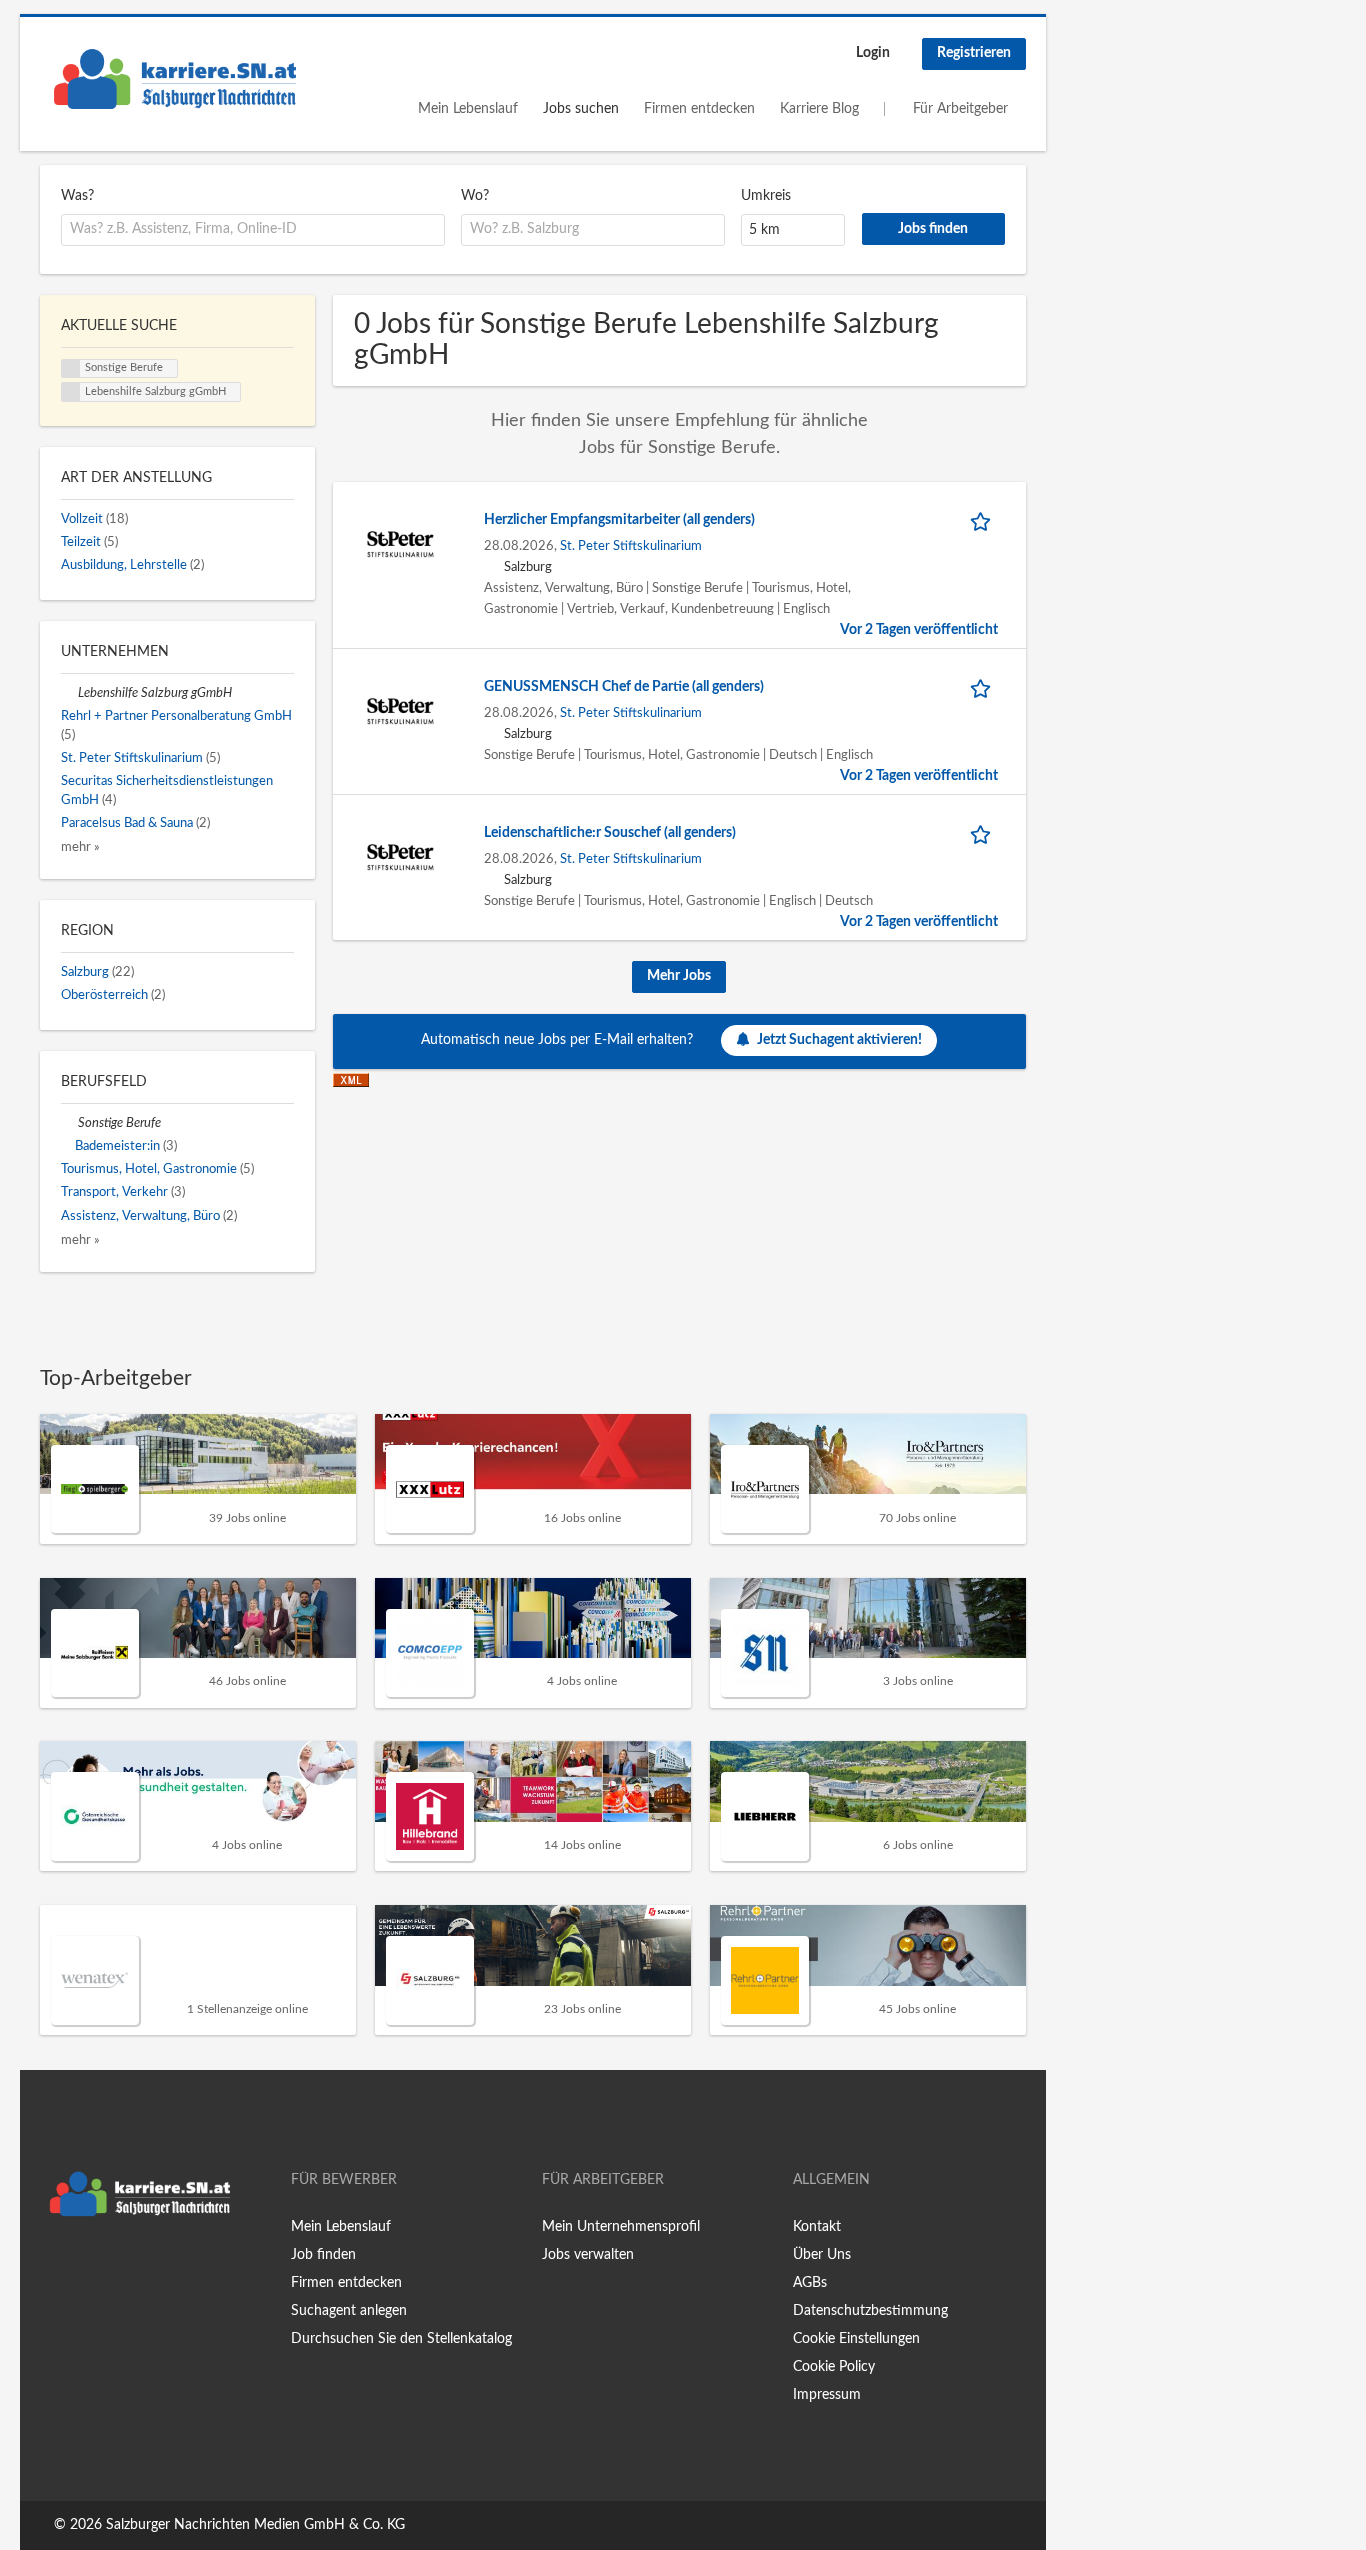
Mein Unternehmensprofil (621, 2227)
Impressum (827, 2395)
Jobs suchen (581, 109)
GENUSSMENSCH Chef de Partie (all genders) (624, 687)
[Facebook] (54, 2268)
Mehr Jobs (679, 976)
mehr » (80, 847)
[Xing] (87, 2268)
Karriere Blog (819, 109)
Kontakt (817, 2227)
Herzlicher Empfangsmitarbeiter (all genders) (619, 520)
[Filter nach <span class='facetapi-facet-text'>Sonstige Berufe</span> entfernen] (71, 369)
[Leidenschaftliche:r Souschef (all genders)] (401, 857)
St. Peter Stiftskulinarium (631, 546)
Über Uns (822, 2255)
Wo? (475, 196)
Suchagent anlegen (349, 2311)
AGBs (810, 2283)
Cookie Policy (834, 2367)
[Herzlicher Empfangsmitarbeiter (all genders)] (401, 544)
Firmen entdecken (699, 109)
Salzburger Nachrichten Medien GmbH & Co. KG (255, 2525)
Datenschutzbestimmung (870, 2311)
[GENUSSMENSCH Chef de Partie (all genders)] (401, 711)
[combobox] (253, 230)
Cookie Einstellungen (856, 2339)
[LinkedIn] (117, 2268)
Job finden (323, 2255)
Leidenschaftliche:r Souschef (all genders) (610, 833)
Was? (77, 196)
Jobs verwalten (588, 2255)
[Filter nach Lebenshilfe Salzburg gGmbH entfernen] (69, 693)
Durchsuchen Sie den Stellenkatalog (401, 2339)
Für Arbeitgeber (960, 109)
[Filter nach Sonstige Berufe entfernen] (69, 1123)
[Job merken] (984, 520)
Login (873, 53)
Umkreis (766, 196)
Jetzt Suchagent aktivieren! (839, 1040)
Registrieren (974, 53)
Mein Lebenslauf (468, 109)
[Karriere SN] (175, 79)
